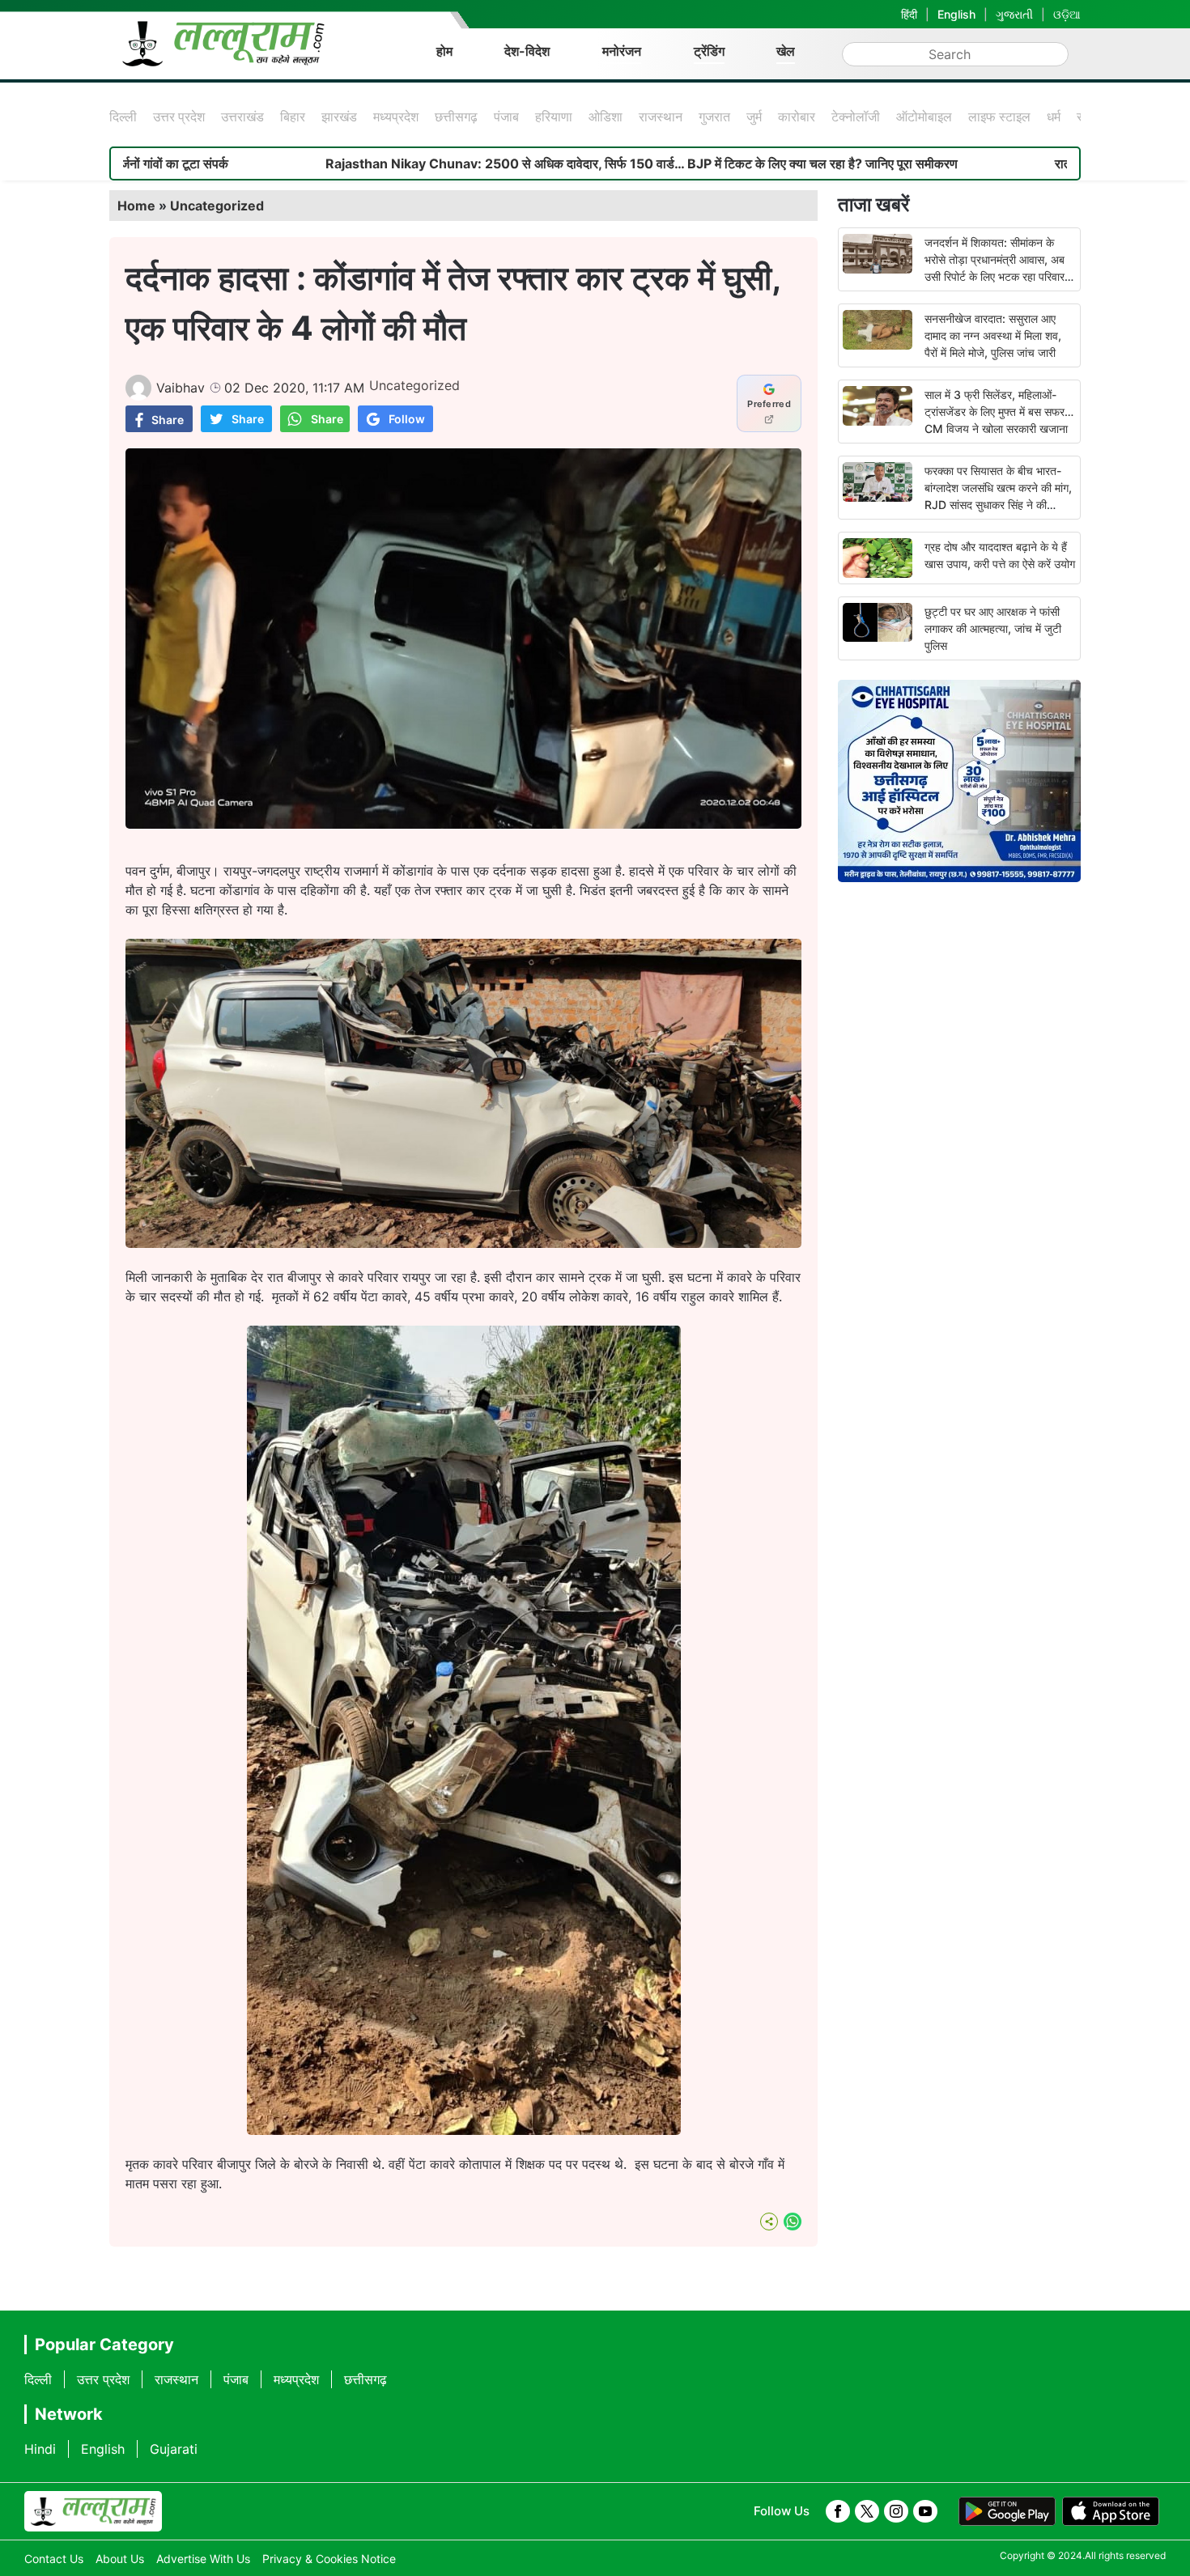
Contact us (54, 2559)
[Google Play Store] (1007, 2511)
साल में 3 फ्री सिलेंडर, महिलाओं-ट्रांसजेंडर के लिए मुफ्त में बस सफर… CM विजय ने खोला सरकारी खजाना (999, 412)
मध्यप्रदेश (396, 117)
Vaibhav (181, 388)
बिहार (293, 117)
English (956, 14)
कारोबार (797, 117)
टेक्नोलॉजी (856, 117)
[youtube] (925, 2511)
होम (444, 51)
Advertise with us (203, 2559)
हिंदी (909, 14)
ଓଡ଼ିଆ (1067, 14)
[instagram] (896, 2511)
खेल (786, 51)
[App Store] (1111, 2511)
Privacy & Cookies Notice (329, 2559)
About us (120, 2559)
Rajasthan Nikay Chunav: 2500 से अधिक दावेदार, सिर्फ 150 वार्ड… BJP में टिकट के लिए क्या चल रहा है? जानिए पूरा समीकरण (476, 163)
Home (136, 206)
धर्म (1054, 117)
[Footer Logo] (93, 2511)
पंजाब (506, 117)
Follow (407, 419)
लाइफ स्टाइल (999, 117)
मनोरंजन (622, 51)
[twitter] (867, 2511)
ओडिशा (606, 117)
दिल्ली (123, 117)
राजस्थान (661, 117)
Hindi (40, 2449)
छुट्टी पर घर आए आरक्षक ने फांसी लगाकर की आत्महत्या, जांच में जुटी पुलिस (993, 628)
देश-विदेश (527, 51)
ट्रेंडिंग (709, 51)
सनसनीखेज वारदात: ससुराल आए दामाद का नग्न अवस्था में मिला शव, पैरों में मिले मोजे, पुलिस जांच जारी (993, 335)
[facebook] (838, 2511)
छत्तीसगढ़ (456, 117)
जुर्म (754, 117)
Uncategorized (217, 206)
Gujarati (174, 2449)
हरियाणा (554, 117)
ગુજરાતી (1014, 14)
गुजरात (714, 117)
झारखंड (339, 117)
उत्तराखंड (242, 117)
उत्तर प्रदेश (179, 117)
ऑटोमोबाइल (924, 117)
